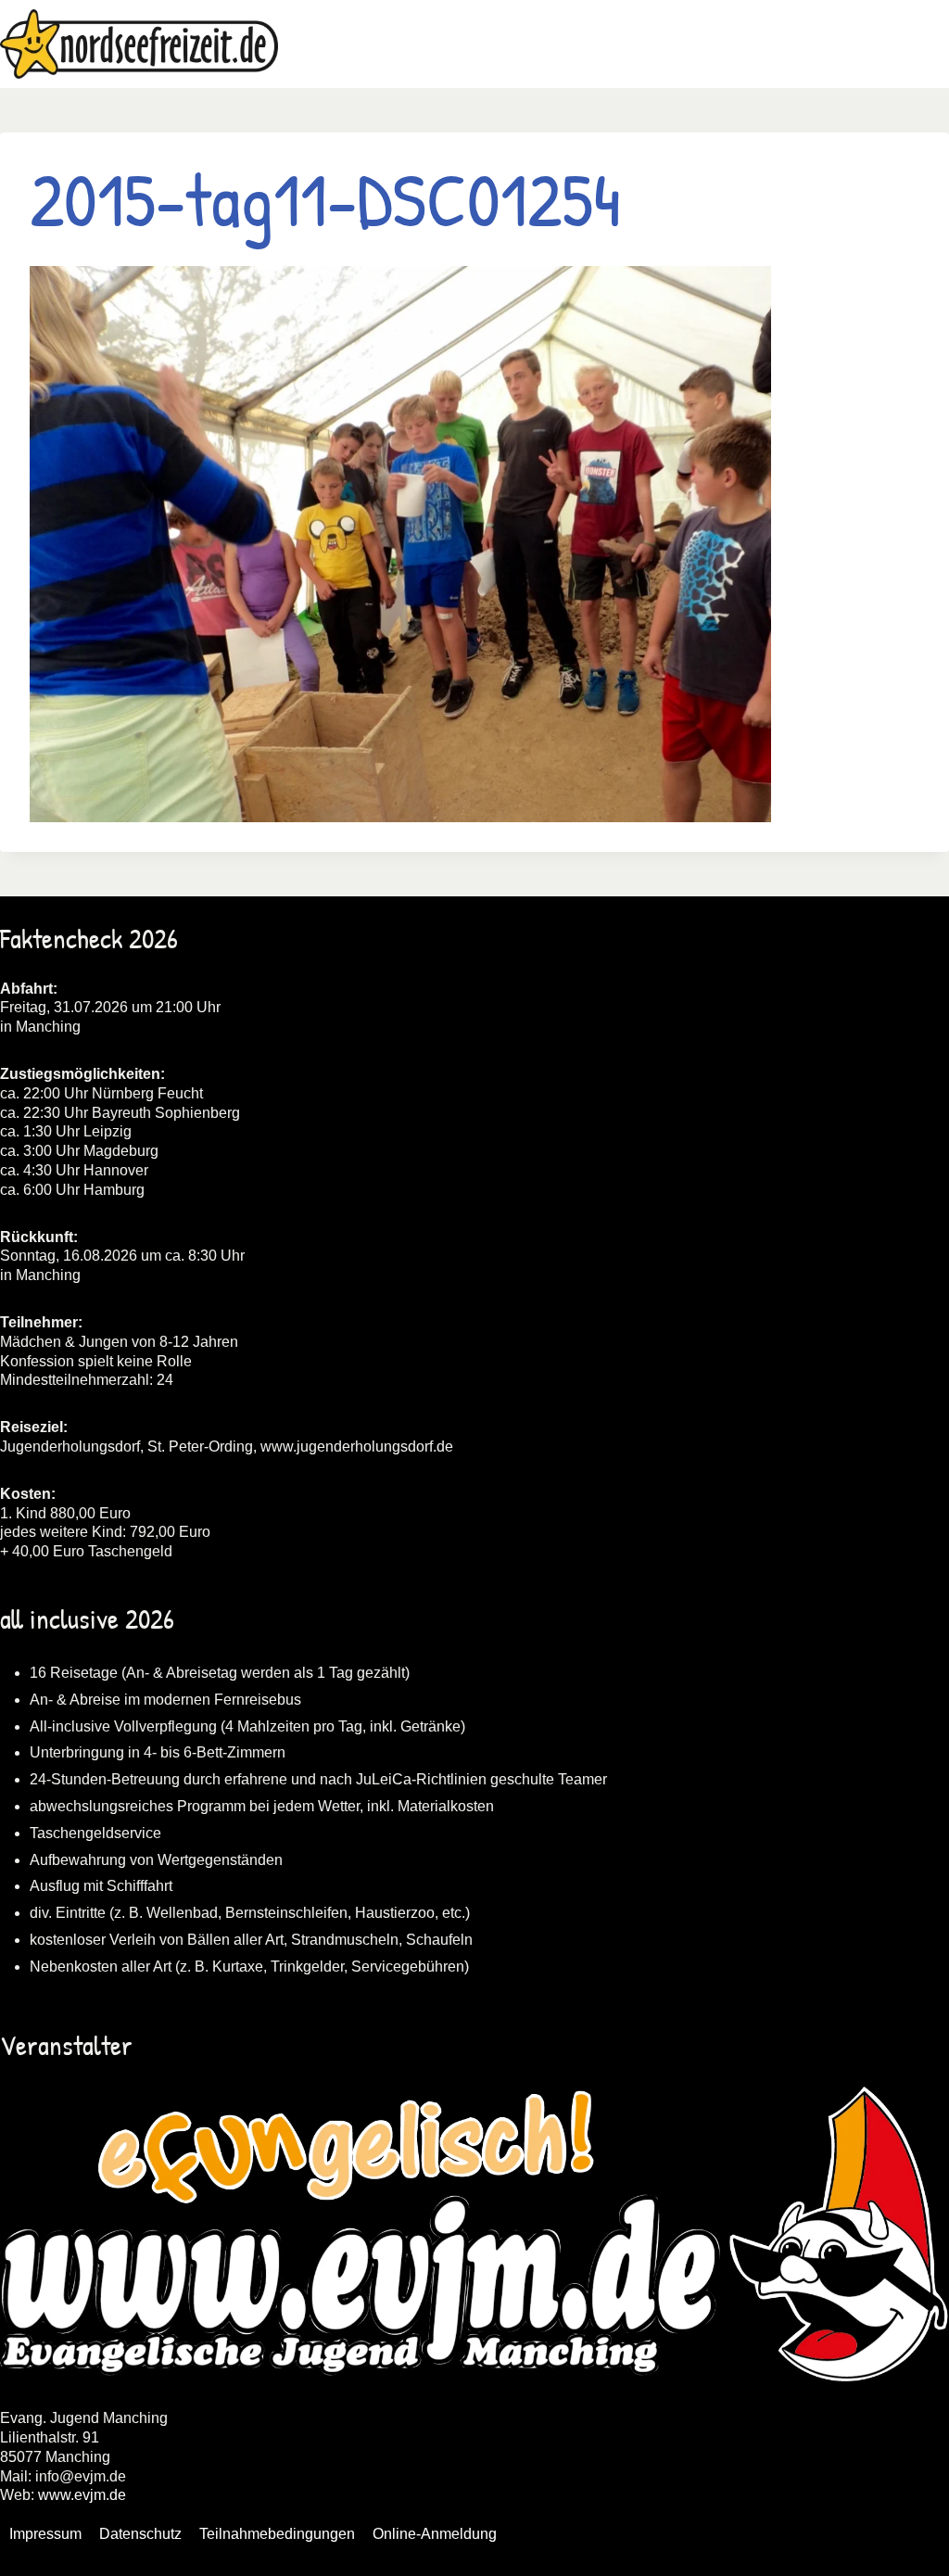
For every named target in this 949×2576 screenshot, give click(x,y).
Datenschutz (140, 2534)
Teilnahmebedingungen (277, 2534)
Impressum (45, 2534)
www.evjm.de (82, 2495)
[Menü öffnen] (932, 44)
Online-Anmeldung (435, 2534)
